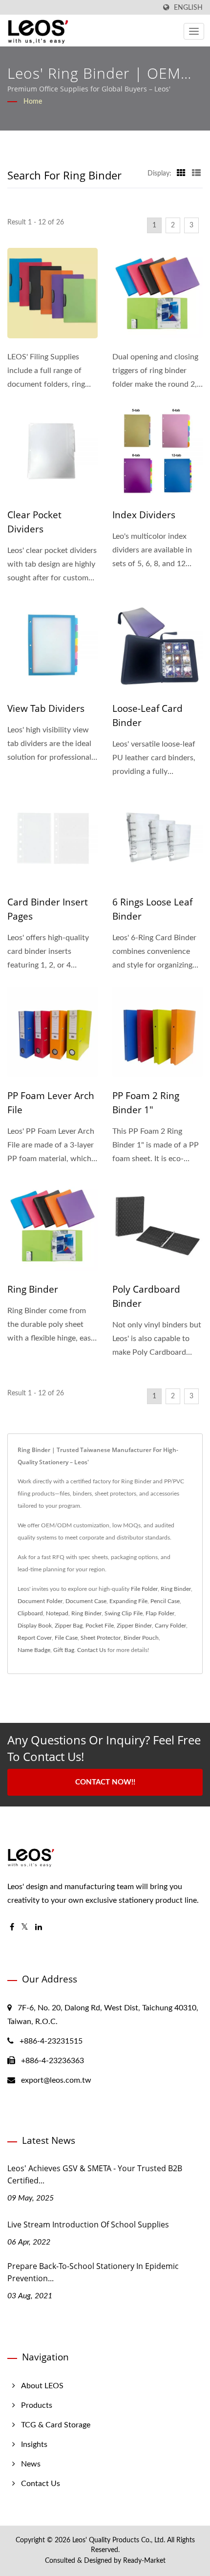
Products (37, 2405)
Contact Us (92, 1650)
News (31, 2464)
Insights (34, 2444)
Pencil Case (165, 1601)
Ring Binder (33, 1289)
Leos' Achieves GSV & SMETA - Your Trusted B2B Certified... (95, 2174)
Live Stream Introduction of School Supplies (88, 2224)
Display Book (35, 1626)
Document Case (86, 1601)
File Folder (144, 1589)
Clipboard (30, 1613)
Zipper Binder (134, 1626)
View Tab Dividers (46, 708)
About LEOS (42, 2386)
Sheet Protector (101, 1638)
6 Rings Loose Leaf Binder (152, 909)
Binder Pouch (141, 1638)
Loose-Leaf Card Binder (147, 716)
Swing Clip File (124, 1613)
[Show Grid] (181, 174)
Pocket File (100, 1626)
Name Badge (34, 1650)
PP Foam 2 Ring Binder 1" (146, 1103)
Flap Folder (160, 1613)
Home (33, 102)
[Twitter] (25, 1927)
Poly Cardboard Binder (146, 1296)
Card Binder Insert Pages (48, 909)
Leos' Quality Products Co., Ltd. (119, 2540)
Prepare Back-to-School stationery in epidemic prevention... (93, 2272)
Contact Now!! (105, 1782)
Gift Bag (64, 1650)
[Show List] (196, 174)
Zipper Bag (69, 1626)
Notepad (57, 1613)
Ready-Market (144, 2561)
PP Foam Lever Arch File (51, 1103)
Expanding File (128, 1601)
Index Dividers (144, 515)
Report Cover (35, 1638)
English (188, 8)
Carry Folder (170, 1626)
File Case (66, 1638)
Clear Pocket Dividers (34, 522)
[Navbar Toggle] (194, 31)
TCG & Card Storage (56, 2425)
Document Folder (40, 1601)
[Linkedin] (39, 1927)
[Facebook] (12, 1927)
